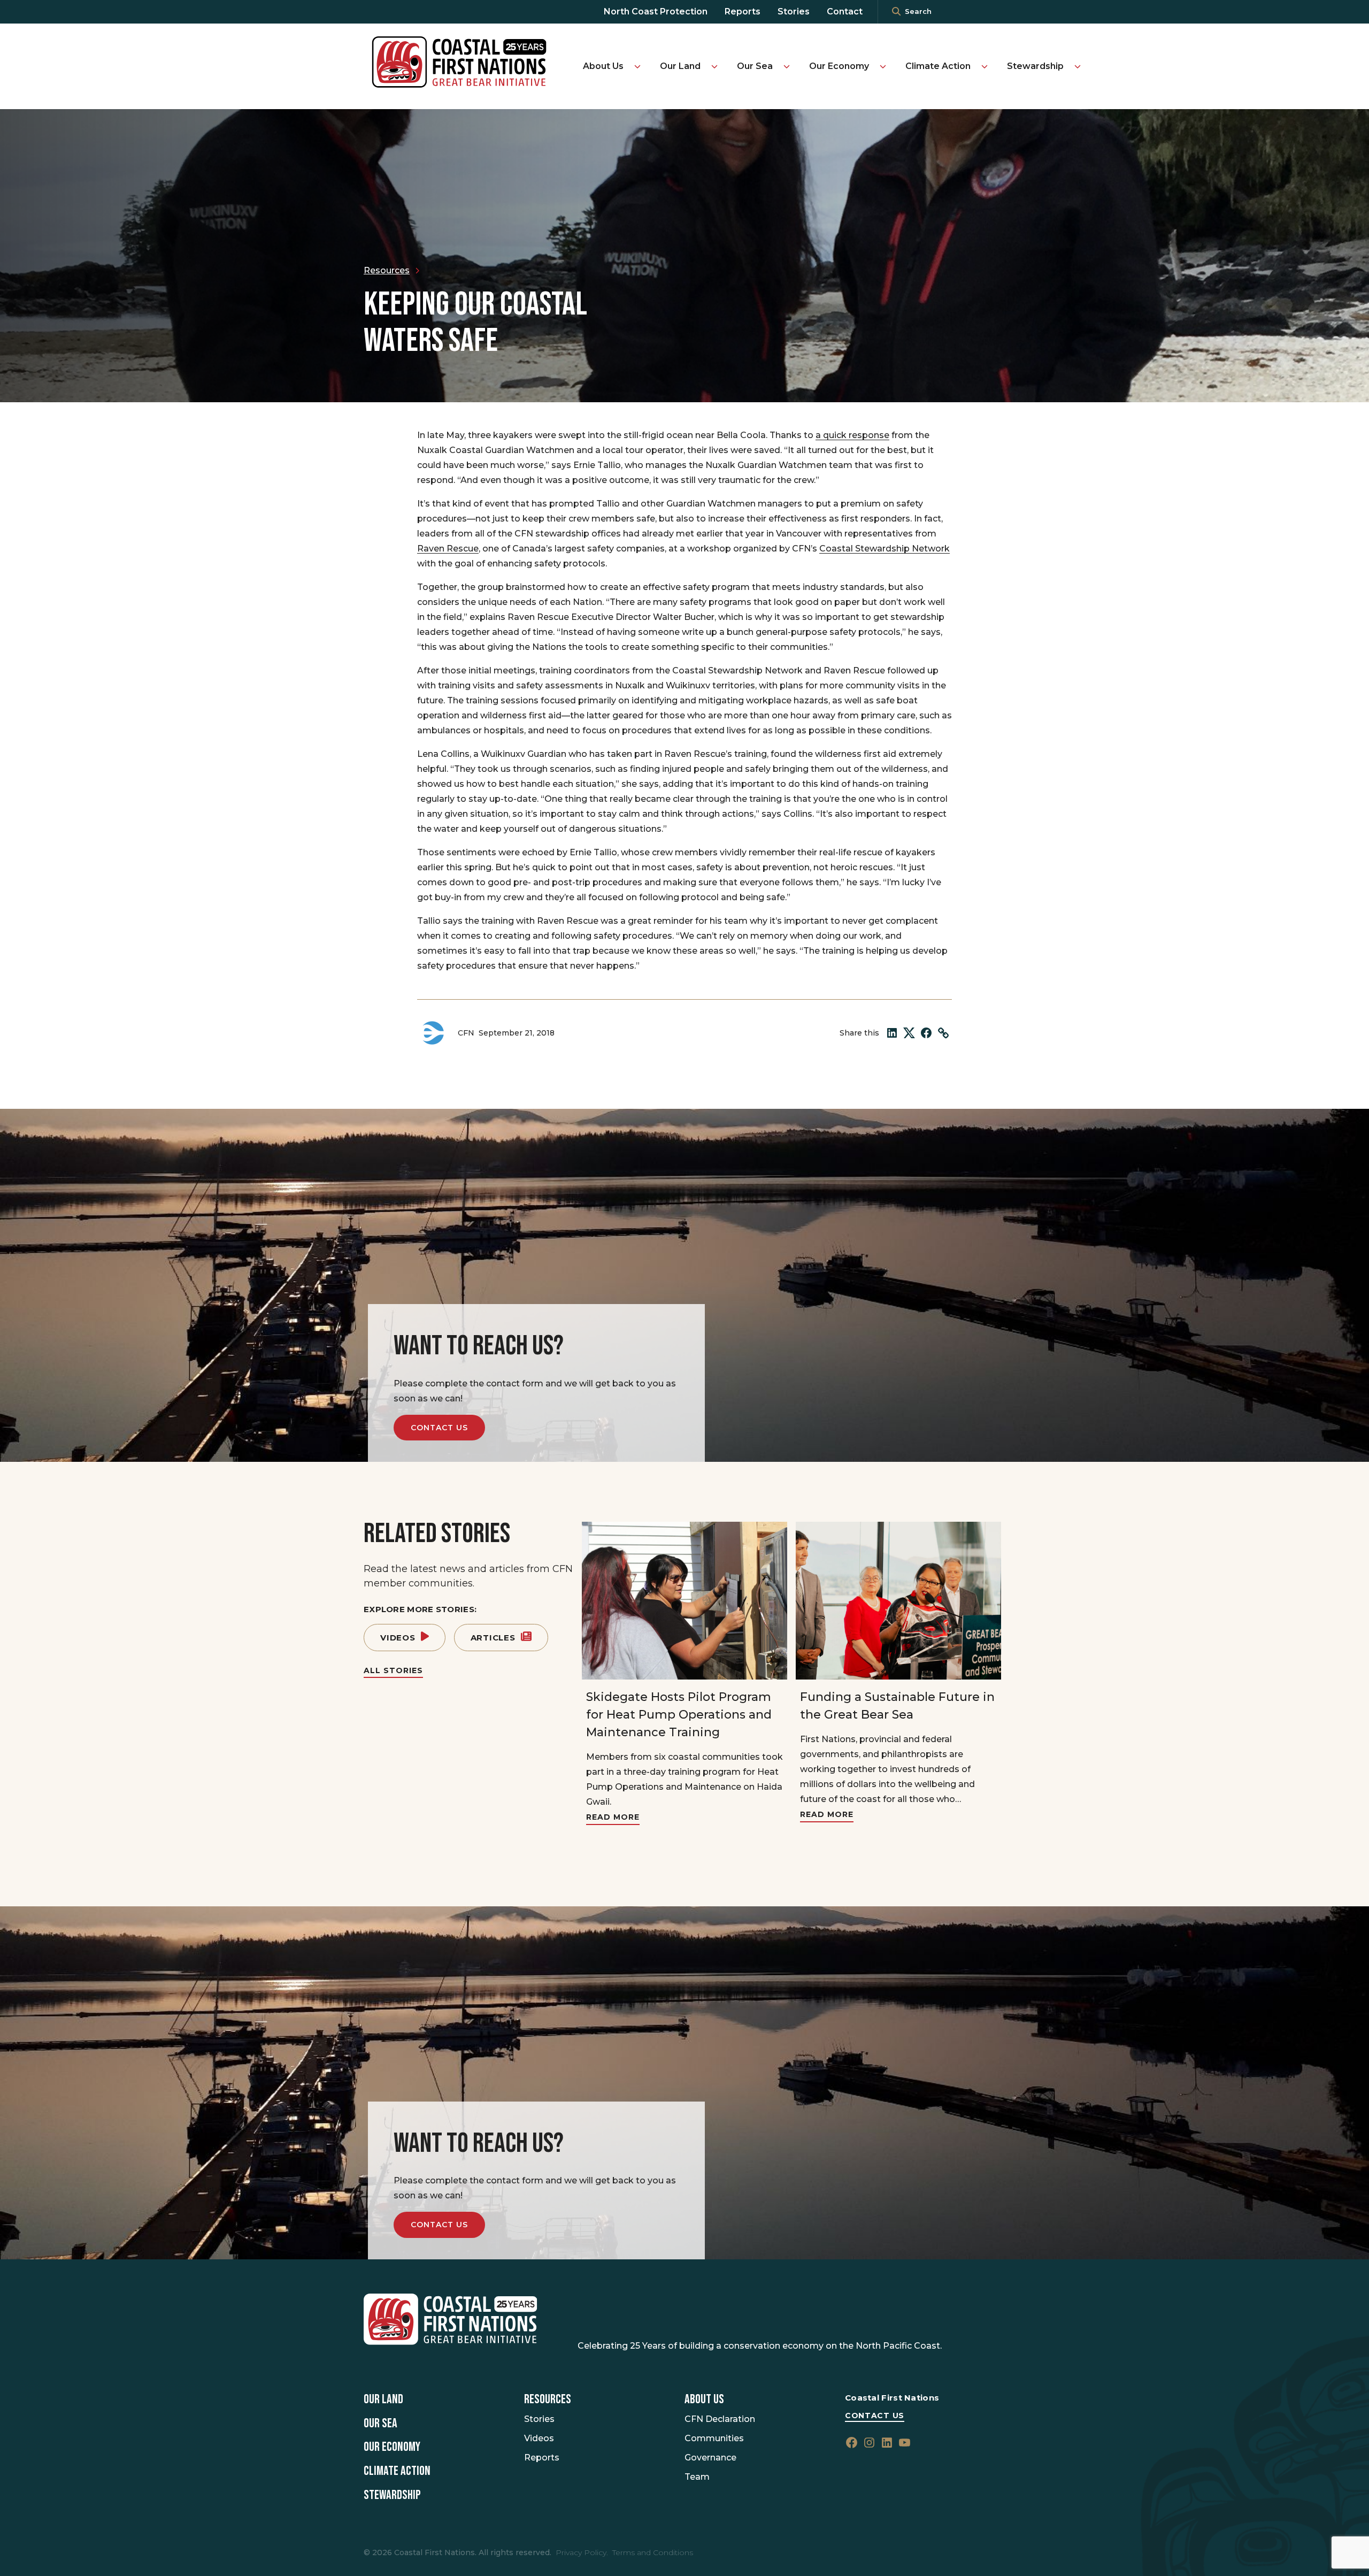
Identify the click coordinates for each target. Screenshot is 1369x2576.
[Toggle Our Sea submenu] (787, 66)
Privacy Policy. (582, 2552)
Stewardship (1035, 66)
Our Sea (755, 66)
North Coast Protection (656, 11)
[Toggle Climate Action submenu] (985, 66)
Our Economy (839, 66)
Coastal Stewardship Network (885, 549)
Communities (714, 2438)
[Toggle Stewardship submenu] (1078, 66)
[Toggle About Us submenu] (637, 66)
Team (697, 2477)
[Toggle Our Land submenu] (714, 66)
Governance (710, 2458)
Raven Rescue (448, 549)
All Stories (393, 1670)
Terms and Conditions (653, 2552)
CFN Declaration (720, 2419)
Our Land (680, 66)
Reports (743, 11)
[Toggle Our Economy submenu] (883, 66)
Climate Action (938, 66)
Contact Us (439, 1428)
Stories (794, 11)
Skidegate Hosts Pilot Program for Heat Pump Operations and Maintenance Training (679, 1715)
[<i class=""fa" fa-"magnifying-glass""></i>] (896, 12)
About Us (603, 66)
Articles (493, 1638)
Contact (845, 11)
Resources (548, 2399)
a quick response (852, 435)
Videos (398, 1638)
